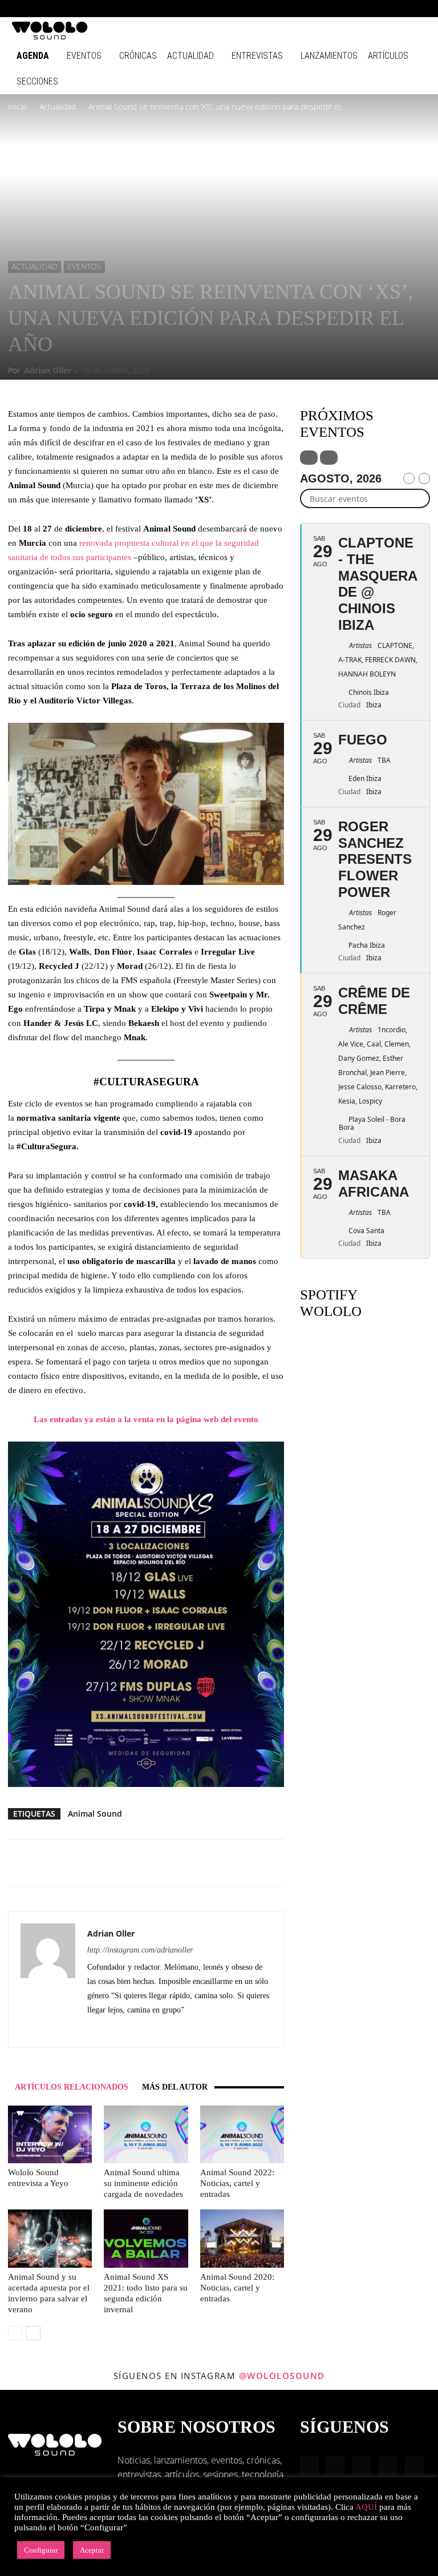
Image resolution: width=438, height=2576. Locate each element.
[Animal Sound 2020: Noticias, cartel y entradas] (242, 2238)
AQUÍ (366, 2507)
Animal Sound (95, 1814)
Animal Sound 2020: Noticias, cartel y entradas (237, 2288)
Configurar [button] (41, 2550)
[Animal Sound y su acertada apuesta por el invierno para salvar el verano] (50, 2238)
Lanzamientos (329, 56)
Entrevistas (257, 56)
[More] (208, 1863)
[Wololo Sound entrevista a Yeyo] (50, 2134)
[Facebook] (324, 9)
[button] (307, 8)
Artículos (388, 56)
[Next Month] (424, 478)
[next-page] (33, 2333)
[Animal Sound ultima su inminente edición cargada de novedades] (146, 2134)
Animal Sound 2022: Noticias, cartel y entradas (237, 2183)
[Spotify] (380, 9)
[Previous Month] (409, 478)
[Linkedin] (362, 9)
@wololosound (282, 2376)
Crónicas (138, 56)
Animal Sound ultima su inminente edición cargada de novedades (143, 2183)
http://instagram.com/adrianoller (140, 1950)
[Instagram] (343, 9)
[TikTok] (399, 9)
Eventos (84, 56)
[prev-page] (15, 2333)
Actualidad (190, 56)
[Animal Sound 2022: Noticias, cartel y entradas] (242, 2134)
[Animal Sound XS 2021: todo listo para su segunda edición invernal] (146, 2238)
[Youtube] (418, 9)
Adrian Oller (48, 370)
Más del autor (175, 2087)
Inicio (17, 106)
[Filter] (309, 458)
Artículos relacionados (72, 2087)
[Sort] (329, 458)
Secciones (37, 81)
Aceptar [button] (92, 2550)
